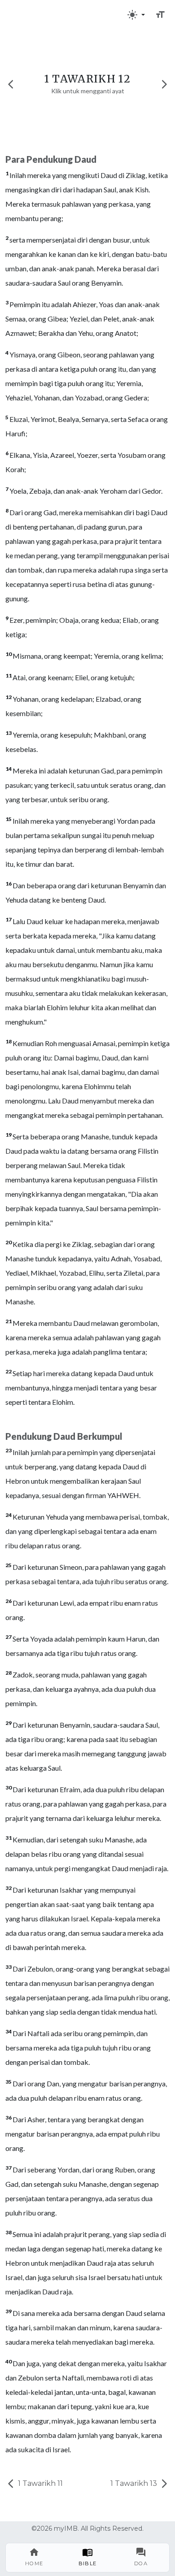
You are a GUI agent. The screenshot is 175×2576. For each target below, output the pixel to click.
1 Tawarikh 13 (135, 2483)
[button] (136, 15)
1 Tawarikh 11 (39, 2483)
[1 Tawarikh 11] (11, 84)
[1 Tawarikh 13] (164, 84)
